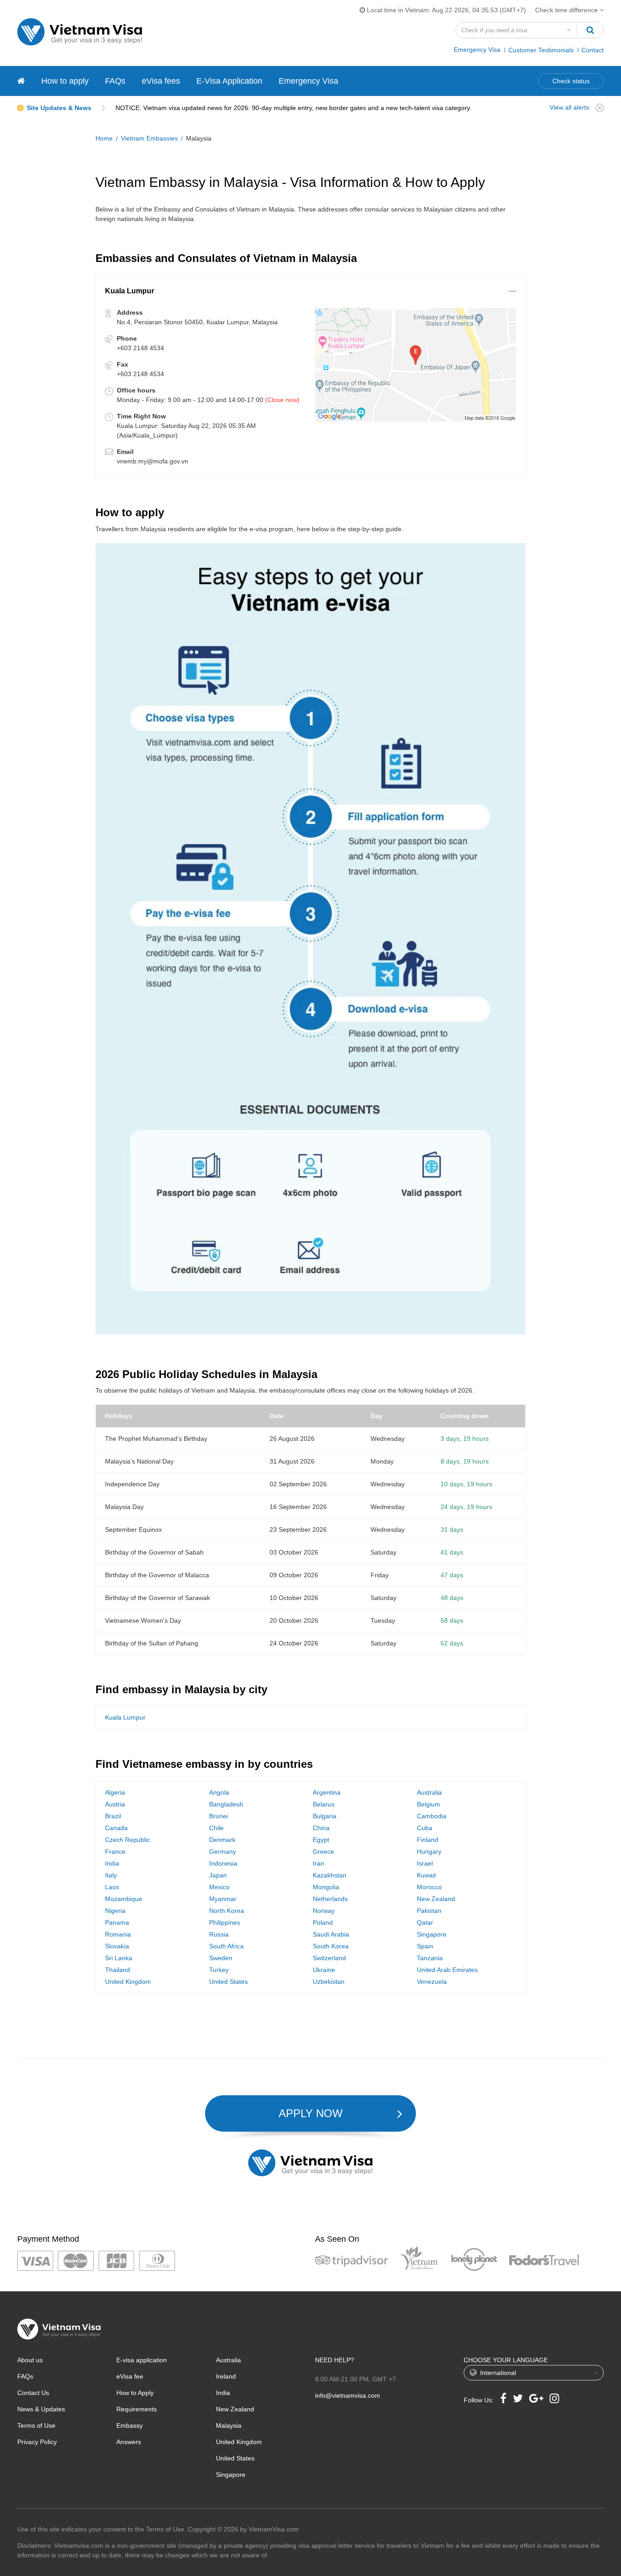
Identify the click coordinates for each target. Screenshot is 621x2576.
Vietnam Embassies (149, 138)
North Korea (227, 1911)
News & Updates (41, 2409)
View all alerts (569, 107)
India (112, 1863)
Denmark (222, 1840)
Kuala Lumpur (125, 1717)
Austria (115, 1804)
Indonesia (223, 1863)
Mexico (219, 1887)
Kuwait (426, 1875)
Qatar (425, 1922)
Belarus (324, 1804)
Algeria (115, 1792)
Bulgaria (325, 1816)
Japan (218, 1875)
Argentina (327, 1792)
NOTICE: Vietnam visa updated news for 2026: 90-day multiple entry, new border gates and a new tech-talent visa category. (293, 108)
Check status (571, 81)
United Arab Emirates (447, 1970)
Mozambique (124, 1899)
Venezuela (432, 1982)
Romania (118, 1934)
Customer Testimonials (541, 50)
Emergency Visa (477, 50)
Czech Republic (128, 1840)
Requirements (137, 2409)
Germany (223, 1851)
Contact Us (33, 2393)
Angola (219, 1792)
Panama (117, 1922)
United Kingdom (128, 1982)
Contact (593, 50)
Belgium (428, 1804)
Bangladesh (226, 1804)
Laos (112, 1887)
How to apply (65, 81)
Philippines (225, 1922)
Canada (116, 1828)
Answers (129, 2442)
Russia (219, 1934)
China (321, 1828)
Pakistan (429, 1911)
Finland (428, 1840)
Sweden (221, 1958)
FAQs (115, 81)
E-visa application (142, 2360)
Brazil (113, 1816)
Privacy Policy (37, 2442)
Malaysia (229, 2425)
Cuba (425, 1828)
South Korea (331, 1946)
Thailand (118, 1970)
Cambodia (432, 1816)
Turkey (219, 1970)
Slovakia (117, 1946)
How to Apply (135, 2393)
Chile (216, 1828)
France (115, 1851)
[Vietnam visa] (21, 81)
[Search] (590, 30)
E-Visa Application (229, 81)
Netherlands (330, 1899)
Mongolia (326, 1887)
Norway (324, 1911)
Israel (425, 1863)
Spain (425, 1946)
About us (30, 2360)
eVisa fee (130, 2376)
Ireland (226, 2376)
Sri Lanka (119, 1958)
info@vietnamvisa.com (348, 2395)
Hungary (429, 1851)
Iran (318, 1863)
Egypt (321, 1840)
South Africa (226, 1946)
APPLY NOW (311, 2113)
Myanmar (223, 1899)
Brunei (218, 1816)
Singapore (432, 1934)
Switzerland (329, 1958)
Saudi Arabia (331, 1934)
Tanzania (430, 1958)
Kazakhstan (330, 1875)
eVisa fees (161, 81)
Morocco (429, 1887)
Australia (429, 1792)
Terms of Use (36, 2425)
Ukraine (324, 1970)
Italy (111, 1875)
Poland (323, 1922)
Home (104, 138)
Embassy (130, 2425)
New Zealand (436, 1899)
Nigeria (115, 1911)
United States (228, 1982)
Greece (323, 1851)
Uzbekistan (329, 1982)
